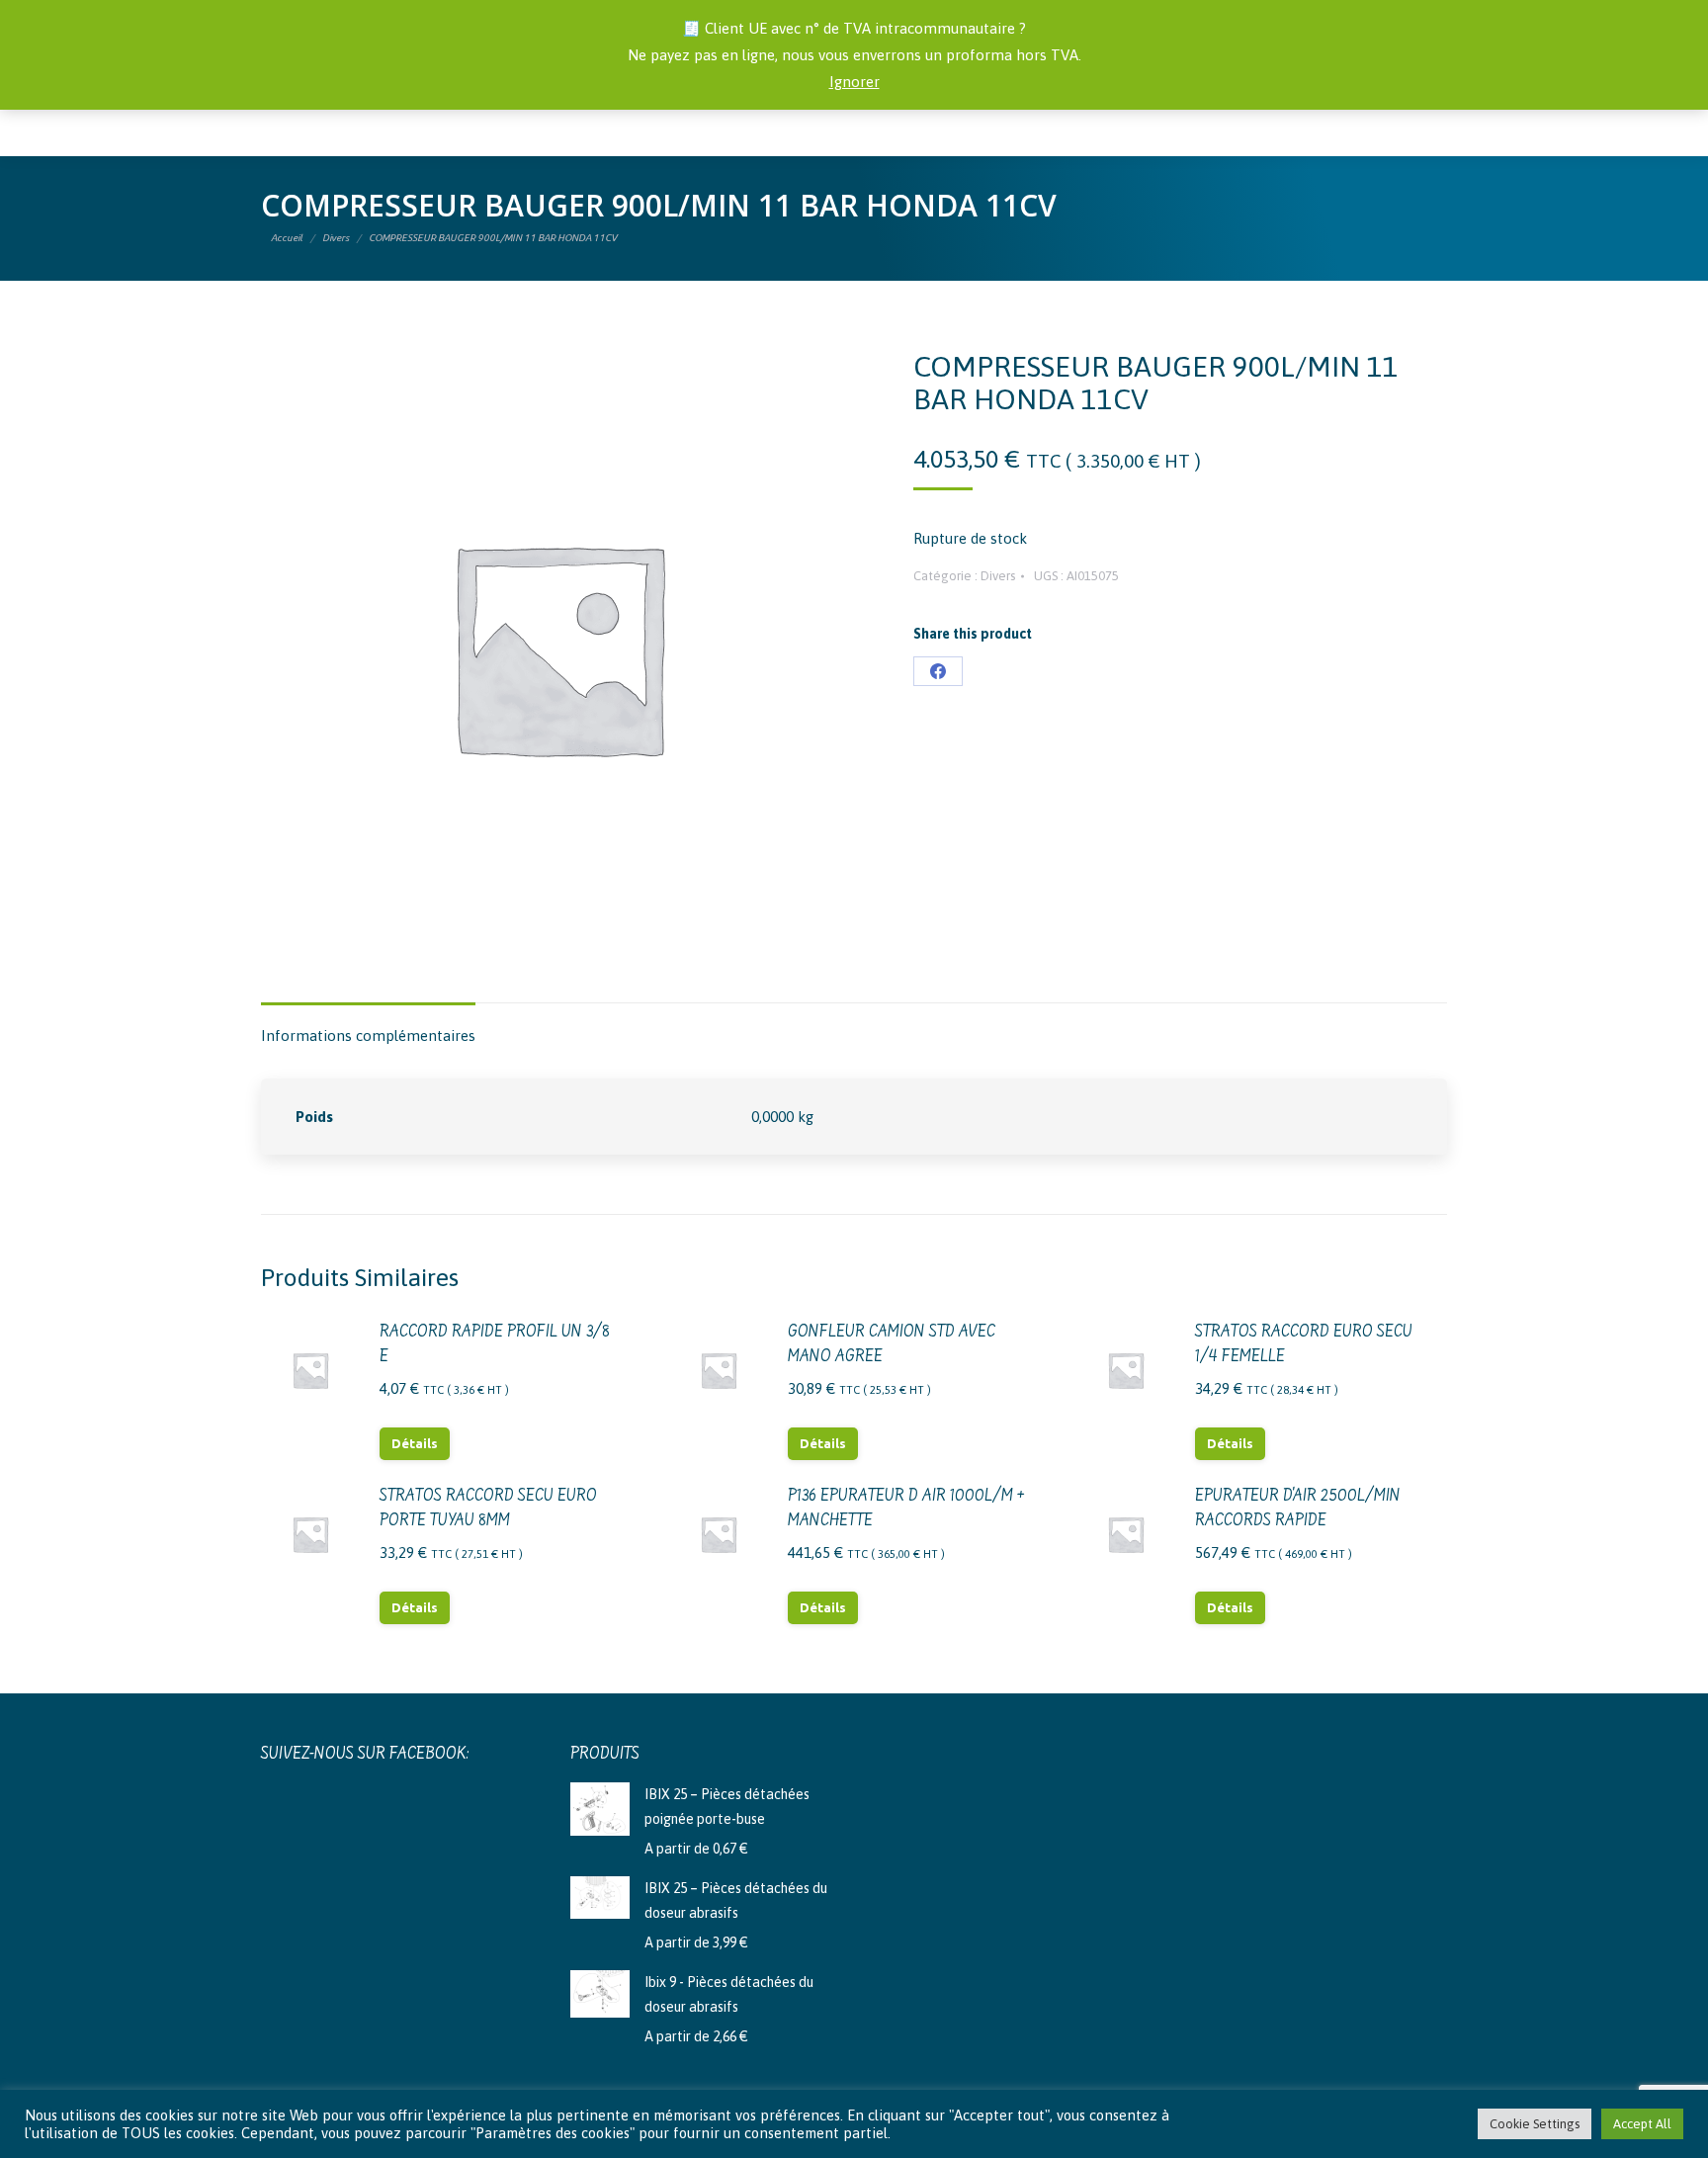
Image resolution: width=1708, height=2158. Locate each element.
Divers (998, 576)
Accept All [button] (1642, 2124)
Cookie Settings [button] (1535, 2124)
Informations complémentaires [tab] (368, 1036)
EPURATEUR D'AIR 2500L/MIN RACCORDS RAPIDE (1298, 1509)
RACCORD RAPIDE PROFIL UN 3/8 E (495, 1345)
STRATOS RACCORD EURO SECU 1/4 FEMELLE (1304, 1345)
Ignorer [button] (854, 82)
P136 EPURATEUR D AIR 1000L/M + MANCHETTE (906, 1509)
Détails (415, 1443)
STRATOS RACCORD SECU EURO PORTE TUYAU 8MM (488, 1509)
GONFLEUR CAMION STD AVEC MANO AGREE (892, 1345)
